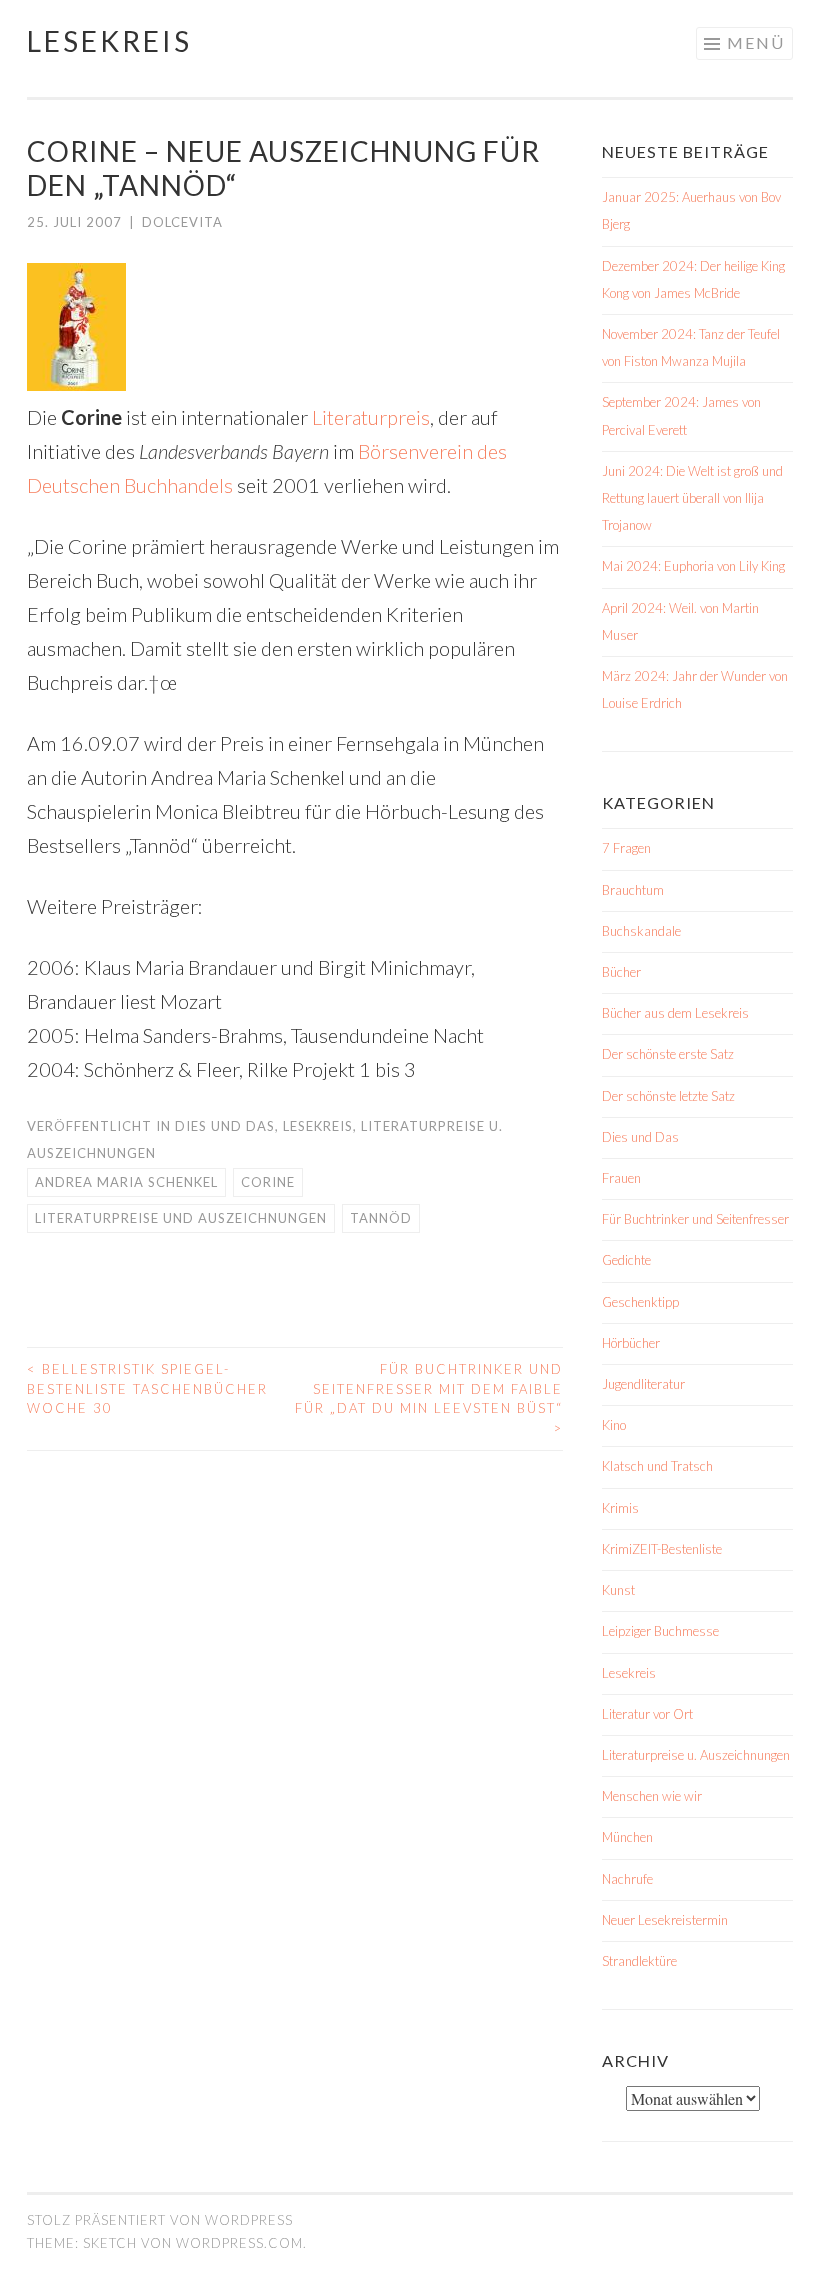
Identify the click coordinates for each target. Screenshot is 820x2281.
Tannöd (381, 1218)
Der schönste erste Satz (668, 1054)
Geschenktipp (640, 1302)
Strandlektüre (639, 1961)
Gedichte (626, 1260)
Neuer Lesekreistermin (665, 1920)
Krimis (620, 1508)
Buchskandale (641, 931)
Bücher (621, 972)
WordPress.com (239, 2243)
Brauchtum (633, 890)
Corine (268, 1182)
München (627, 1837)
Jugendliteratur (643, 1384)
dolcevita (182, 222)
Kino (614, 1425)
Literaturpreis (371, 417)
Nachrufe (627, 1879)
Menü (756, 42)
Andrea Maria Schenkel (126, 1182)
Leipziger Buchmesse (660, 1631)
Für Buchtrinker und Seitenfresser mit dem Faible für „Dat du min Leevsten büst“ (429, 1398)
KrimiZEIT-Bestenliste (662, 1549)
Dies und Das (225, 1126)
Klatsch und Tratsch (657, 1466)
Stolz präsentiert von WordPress (160, 2220)
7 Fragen (626, 848)
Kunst (618, 1590)
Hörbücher (631, 1343)
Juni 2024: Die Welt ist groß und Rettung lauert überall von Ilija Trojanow (692, 498)
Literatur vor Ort (647, 1714)
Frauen (621, 1178)
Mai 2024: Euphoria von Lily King (693, 566)
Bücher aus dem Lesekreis (675, 1013)
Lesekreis (109, 41)
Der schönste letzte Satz (668, 1096)
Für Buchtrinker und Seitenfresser (695, 1219)
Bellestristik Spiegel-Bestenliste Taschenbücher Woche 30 (147, 1388)
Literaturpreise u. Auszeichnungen (696, 1755)
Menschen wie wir (652, 1796)
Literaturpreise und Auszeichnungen (181, 1218)
